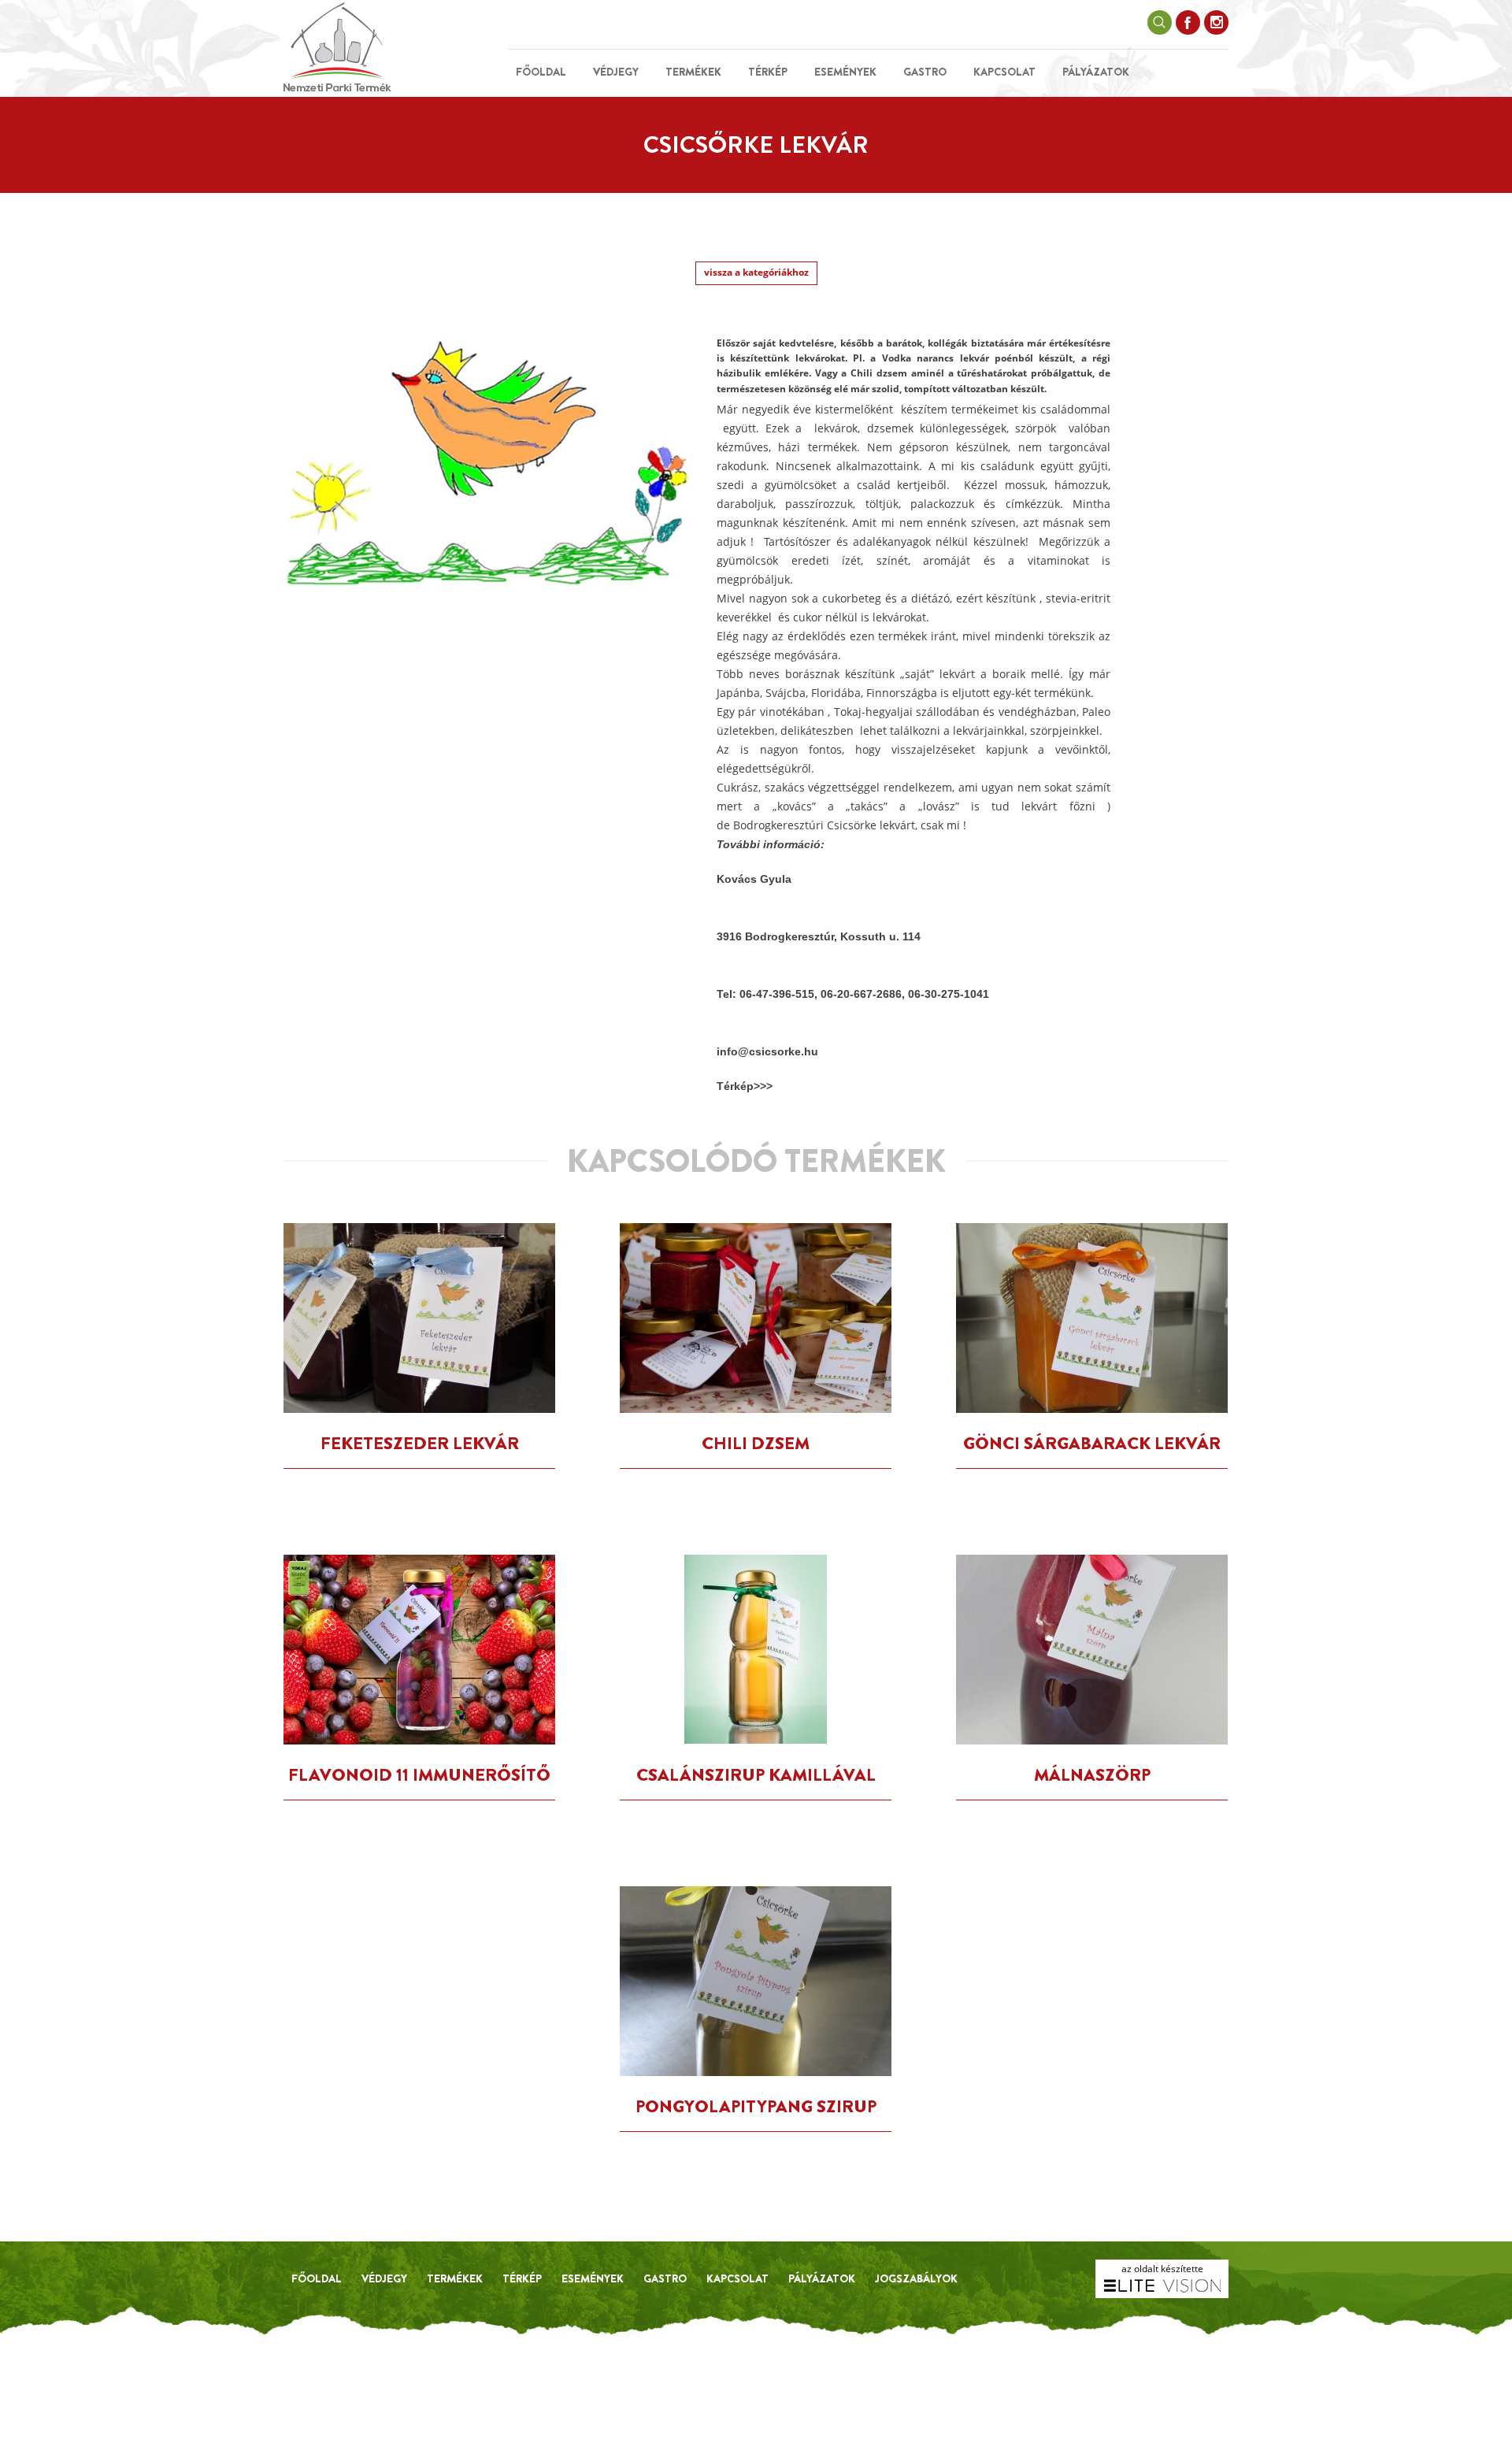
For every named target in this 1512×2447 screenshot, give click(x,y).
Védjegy (616, 72)
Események (845, 72)
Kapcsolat (1004, 72)
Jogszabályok (916, 2278)
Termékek (693, 72)
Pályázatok (1096, 72)
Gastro (925, 72)
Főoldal (541, 72)
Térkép (768, 72)
